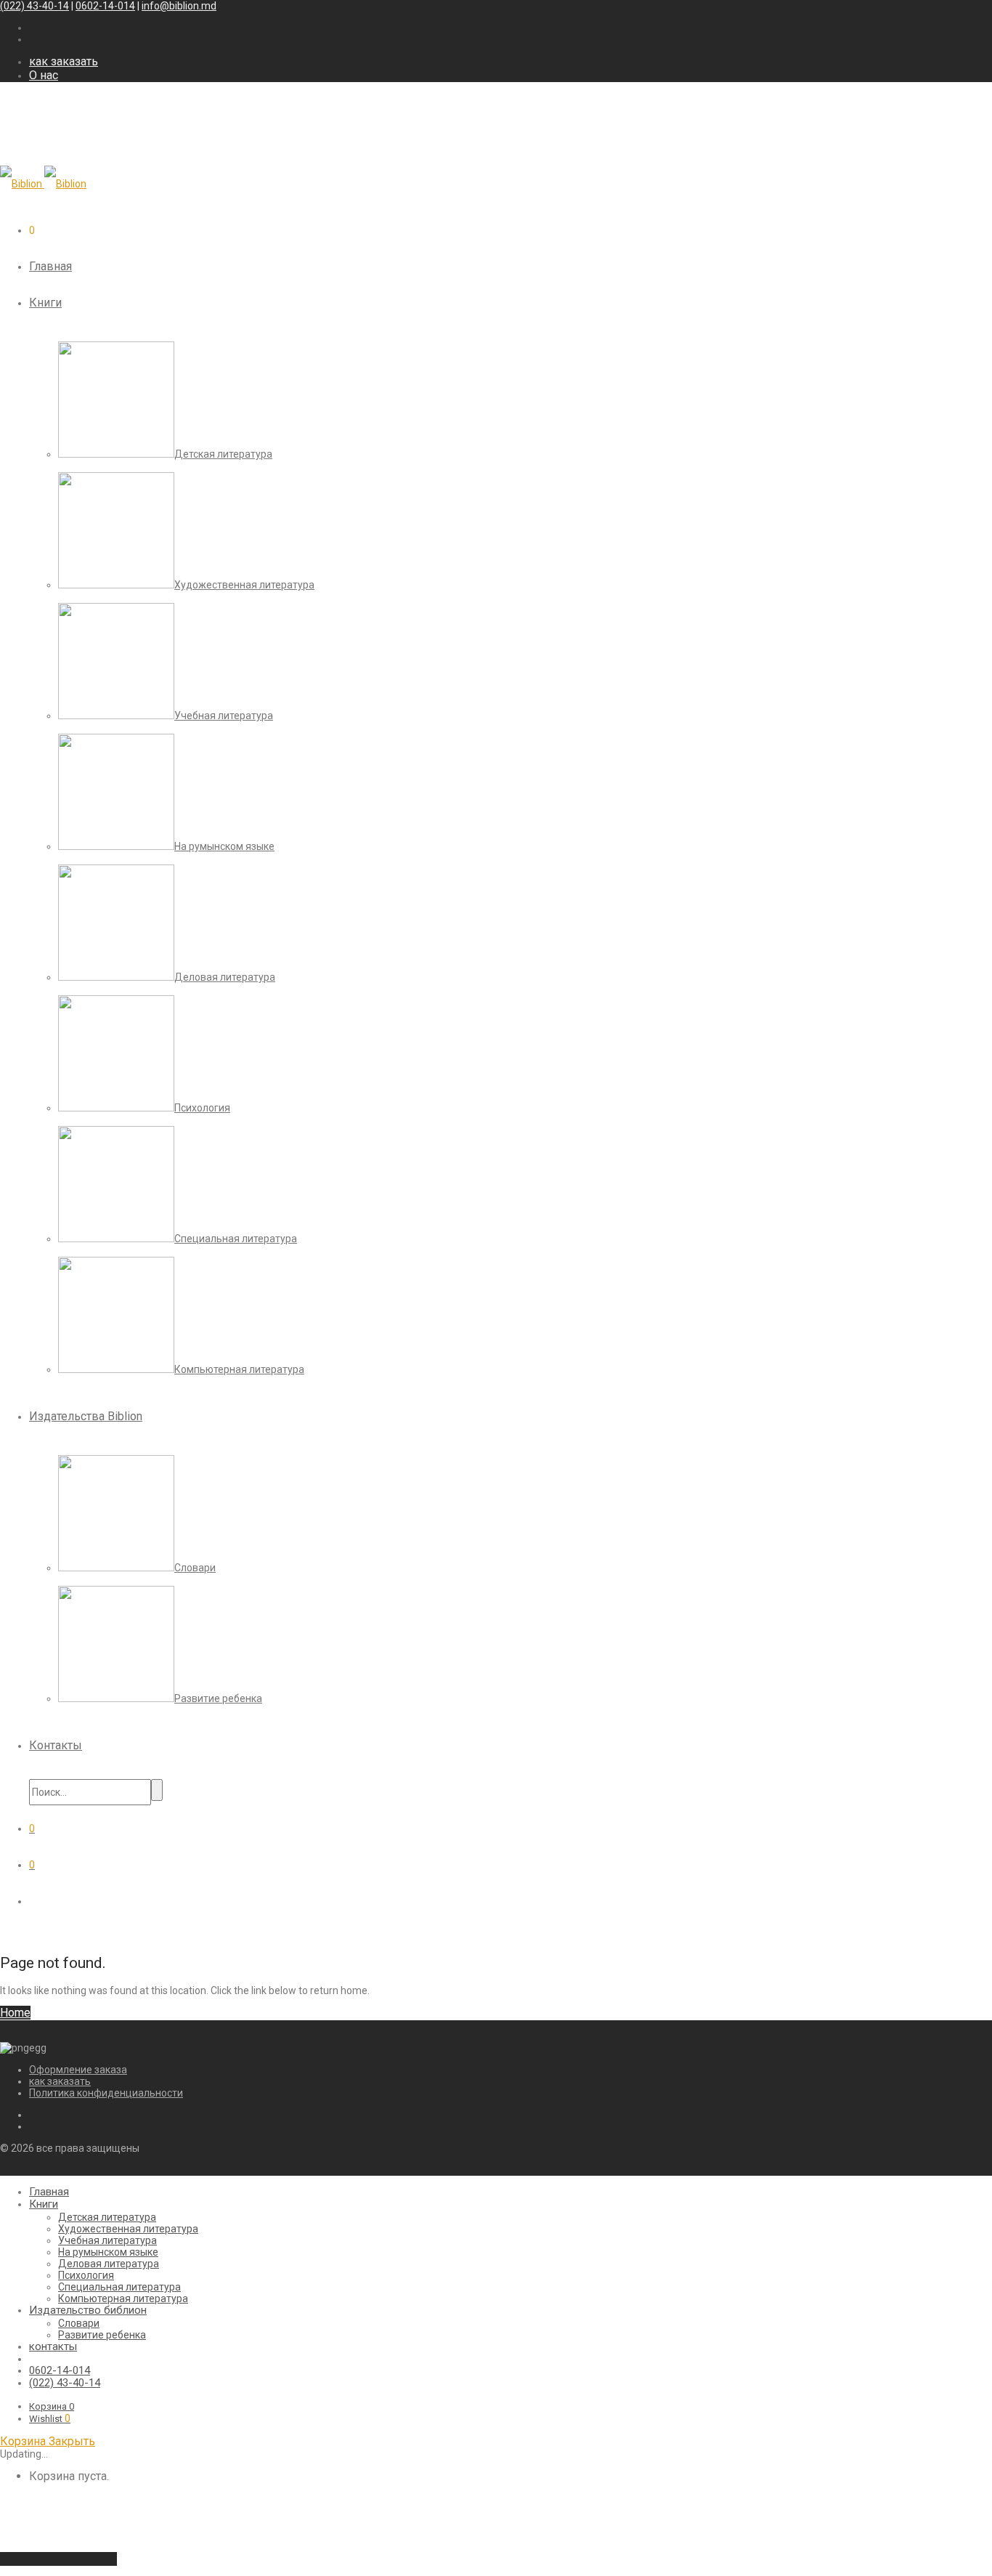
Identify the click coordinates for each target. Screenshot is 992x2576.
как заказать (64, 61)
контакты (53, 2346)
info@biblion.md (179, 6)
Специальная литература (119, 2287)
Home (15, 2013)
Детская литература (107, 2217)
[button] (157, 1790)
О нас (44, 75)
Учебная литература (107, 2240)
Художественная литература (128, 2229)
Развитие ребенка (102, 2335)
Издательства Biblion (86, 1416)
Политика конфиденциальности (106, 2093)
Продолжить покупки (58, 2559)
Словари (79, 2323)
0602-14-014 (105, 6)
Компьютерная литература (123, 2298)
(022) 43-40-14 (34, 6)
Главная (50, 266)
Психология (86, 2275)
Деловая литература (109, 2264)
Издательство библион (88, 2310)
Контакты (56, 1745)
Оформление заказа (78, 2070)
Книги (45, 303)
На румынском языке (108, 2252)
